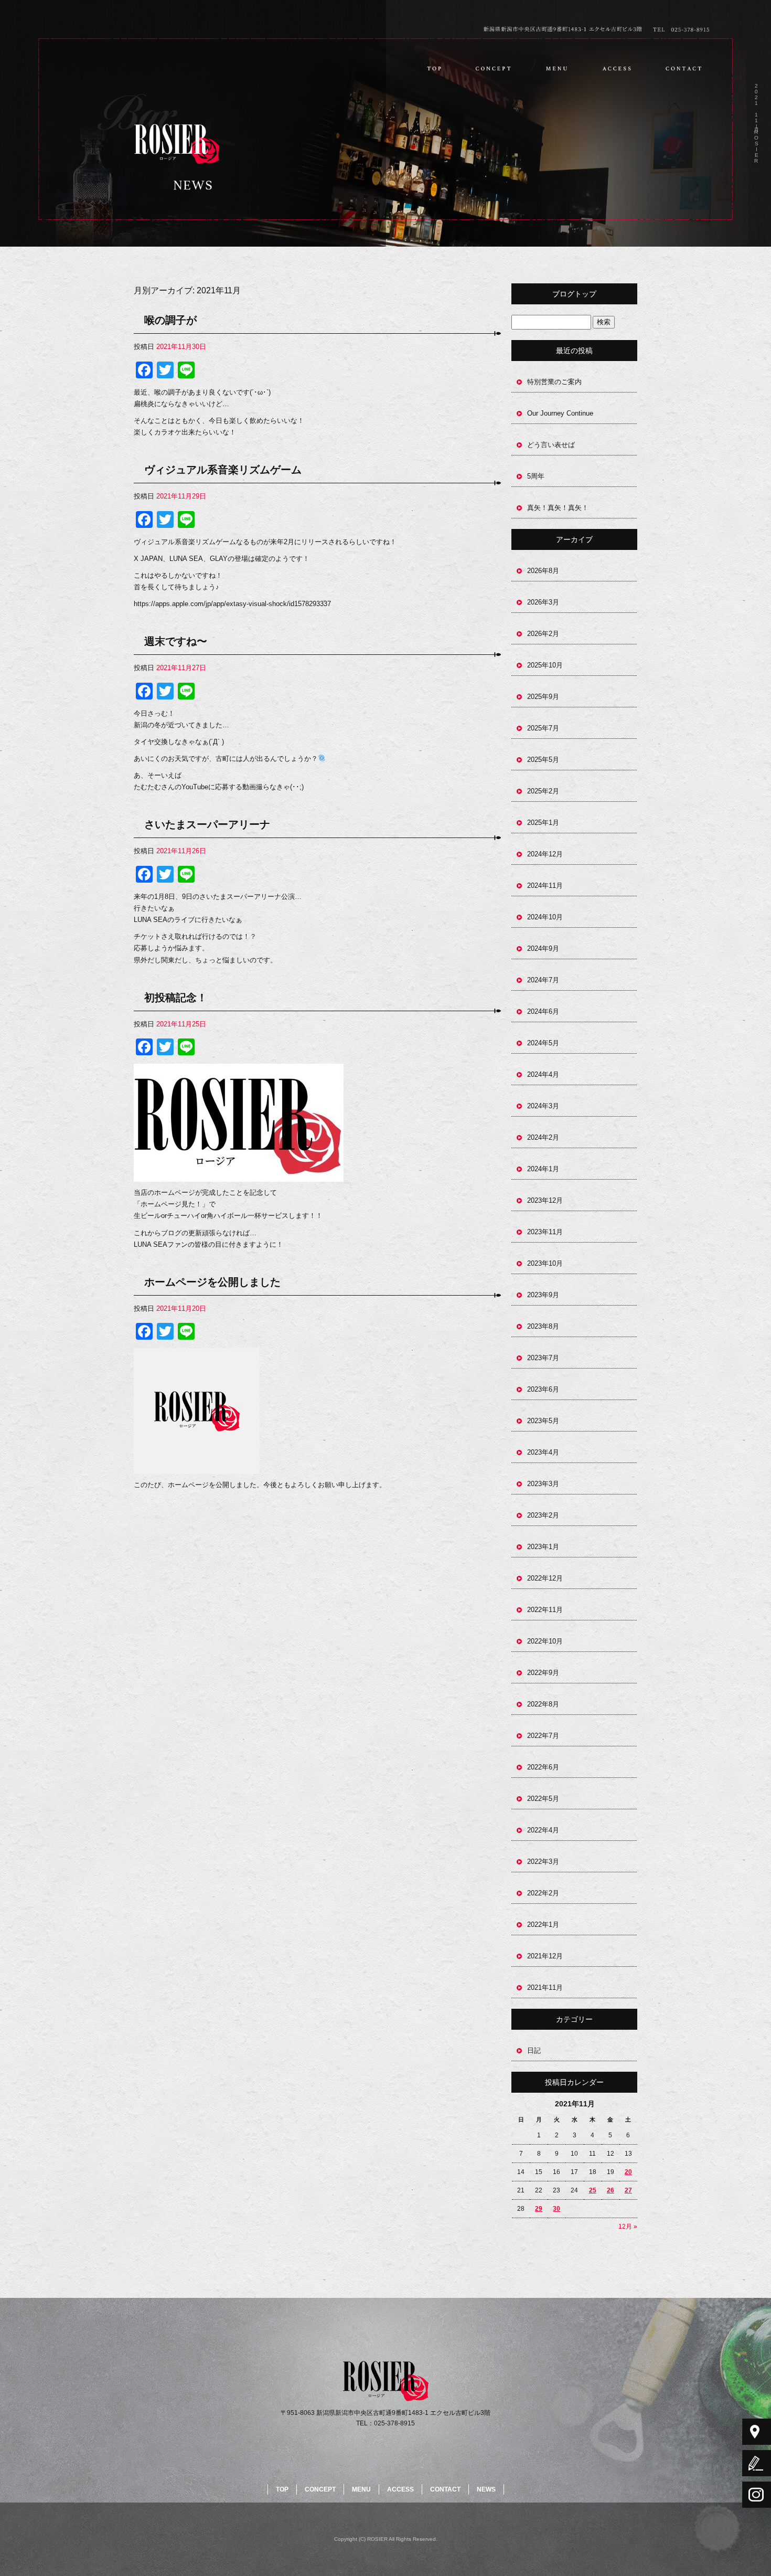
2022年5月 (543, 1799)
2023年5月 (543, 1421)
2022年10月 (545, 1641)
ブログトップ (574, 294)
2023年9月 (543, 1295)
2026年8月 (543, 571)
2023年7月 (543, 1358)
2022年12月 (545, 1578)
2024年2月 (543, 1137)
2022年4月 (543, 1830)
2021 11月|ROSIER (756, 123)
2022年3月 (543, 1862)
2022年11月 (545, 1610)
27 (628, 2190)
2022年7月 (543, 1736)
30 (556, 2209)
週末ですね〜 (176, 641)
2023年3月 (543, 1484)
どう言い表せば (551, 445)
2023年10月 (545, 1263)
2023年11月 (545, 1232)
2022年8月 (543, 1704)
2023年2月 (543, 1515)
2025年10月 (545, 665)
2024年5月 (543, 1043)
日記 (534, 2050)
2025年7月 (543, 728)
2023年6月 (543, 1389)
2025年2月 (543, 791)
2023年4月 (543, 1452)
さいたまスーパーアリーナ (207, 824)
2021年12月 (545, 1956)
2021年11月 (545, 1987)
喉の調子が (170, 320)
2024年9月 (543, 948)
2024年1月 (543, 1169)
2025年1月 (543, 823)
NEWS (486, 2489)
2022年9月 (543, 1673)
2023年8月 (543, 1326)
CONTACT (686, 68)
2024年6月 (543, 1011)
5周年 (536, 476)
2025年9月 (543, 697)
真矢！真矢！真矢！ (558, 508)
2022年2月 (543, 1893)
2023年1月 (543, 1547)
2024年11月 (545, 886)
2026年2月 (543, 634)
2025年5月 (543, 760)
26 (611, 2190)
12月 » (628, 2227)
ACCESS (615, 68)
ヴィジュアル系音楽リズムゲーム (223, 470)
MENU (556, 68)
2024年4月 (543, 1074)
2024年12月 (545, 854)
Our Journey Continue (560, 413)
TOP (434, 68)
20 (628, 2172)
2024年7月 (543, 980)
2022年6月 (543, 1767)
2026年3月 (543, 602)
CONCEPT (494, 68)
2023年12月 (545, 1200)
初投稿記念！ (176, 998)
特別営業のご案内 (554, 382)
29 (539, 2209)
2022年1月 (543, 1925)
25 (593, 2190)
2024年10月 (545, 917)
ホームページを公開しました (212, 1282)
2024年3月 (543, 1106)
